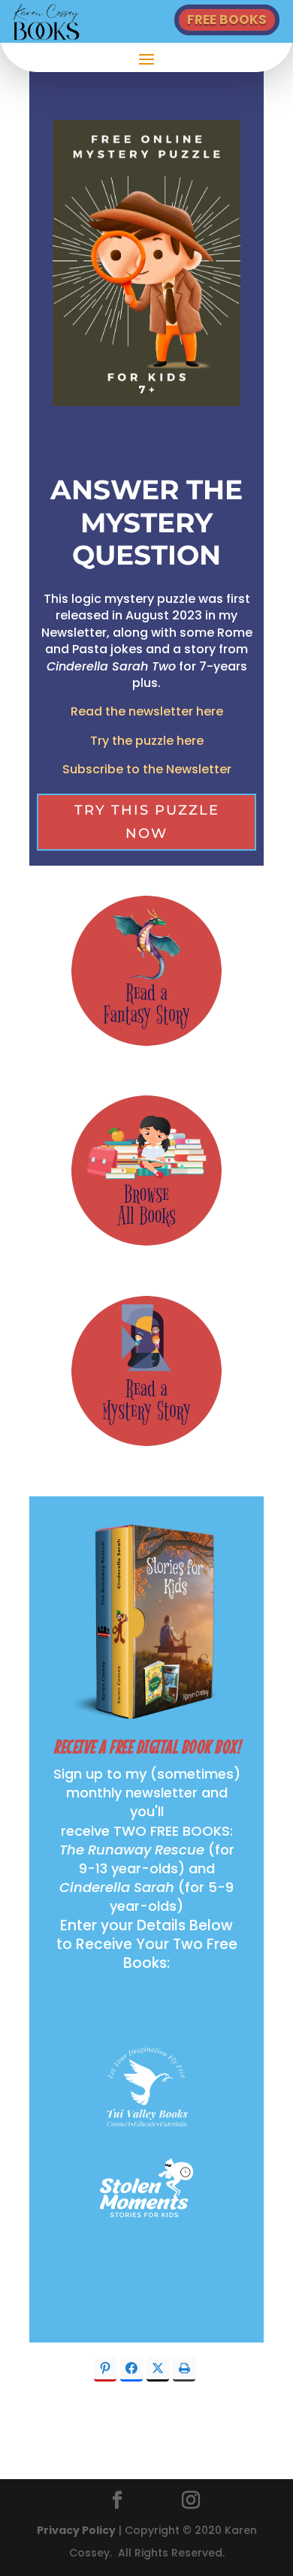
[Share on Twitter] (158, 2369)
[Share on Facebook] (131, 2369)
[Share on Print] (184, 2369)
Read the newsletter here (147, 711)
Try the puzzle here (147, 741)
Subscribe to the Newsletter (147, 769)
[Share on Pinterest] (105, 2369)
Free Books (227, 20)
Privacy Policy (76, 2530)
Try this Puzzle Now (147, 822)
